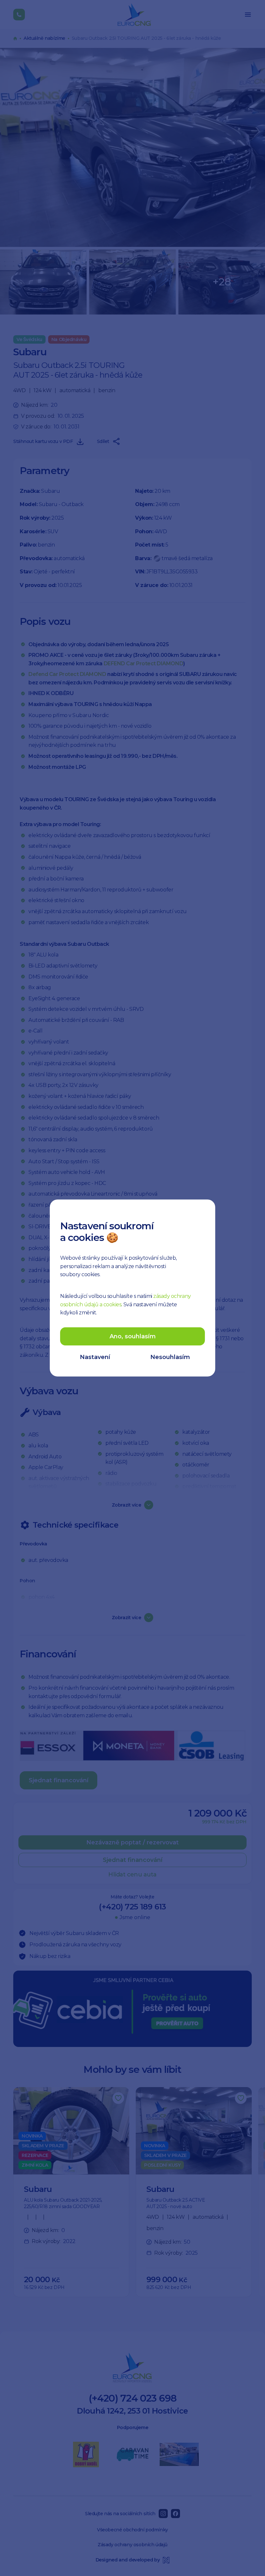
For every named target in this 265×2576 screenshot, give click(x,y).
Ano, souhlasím (133, 1336)
